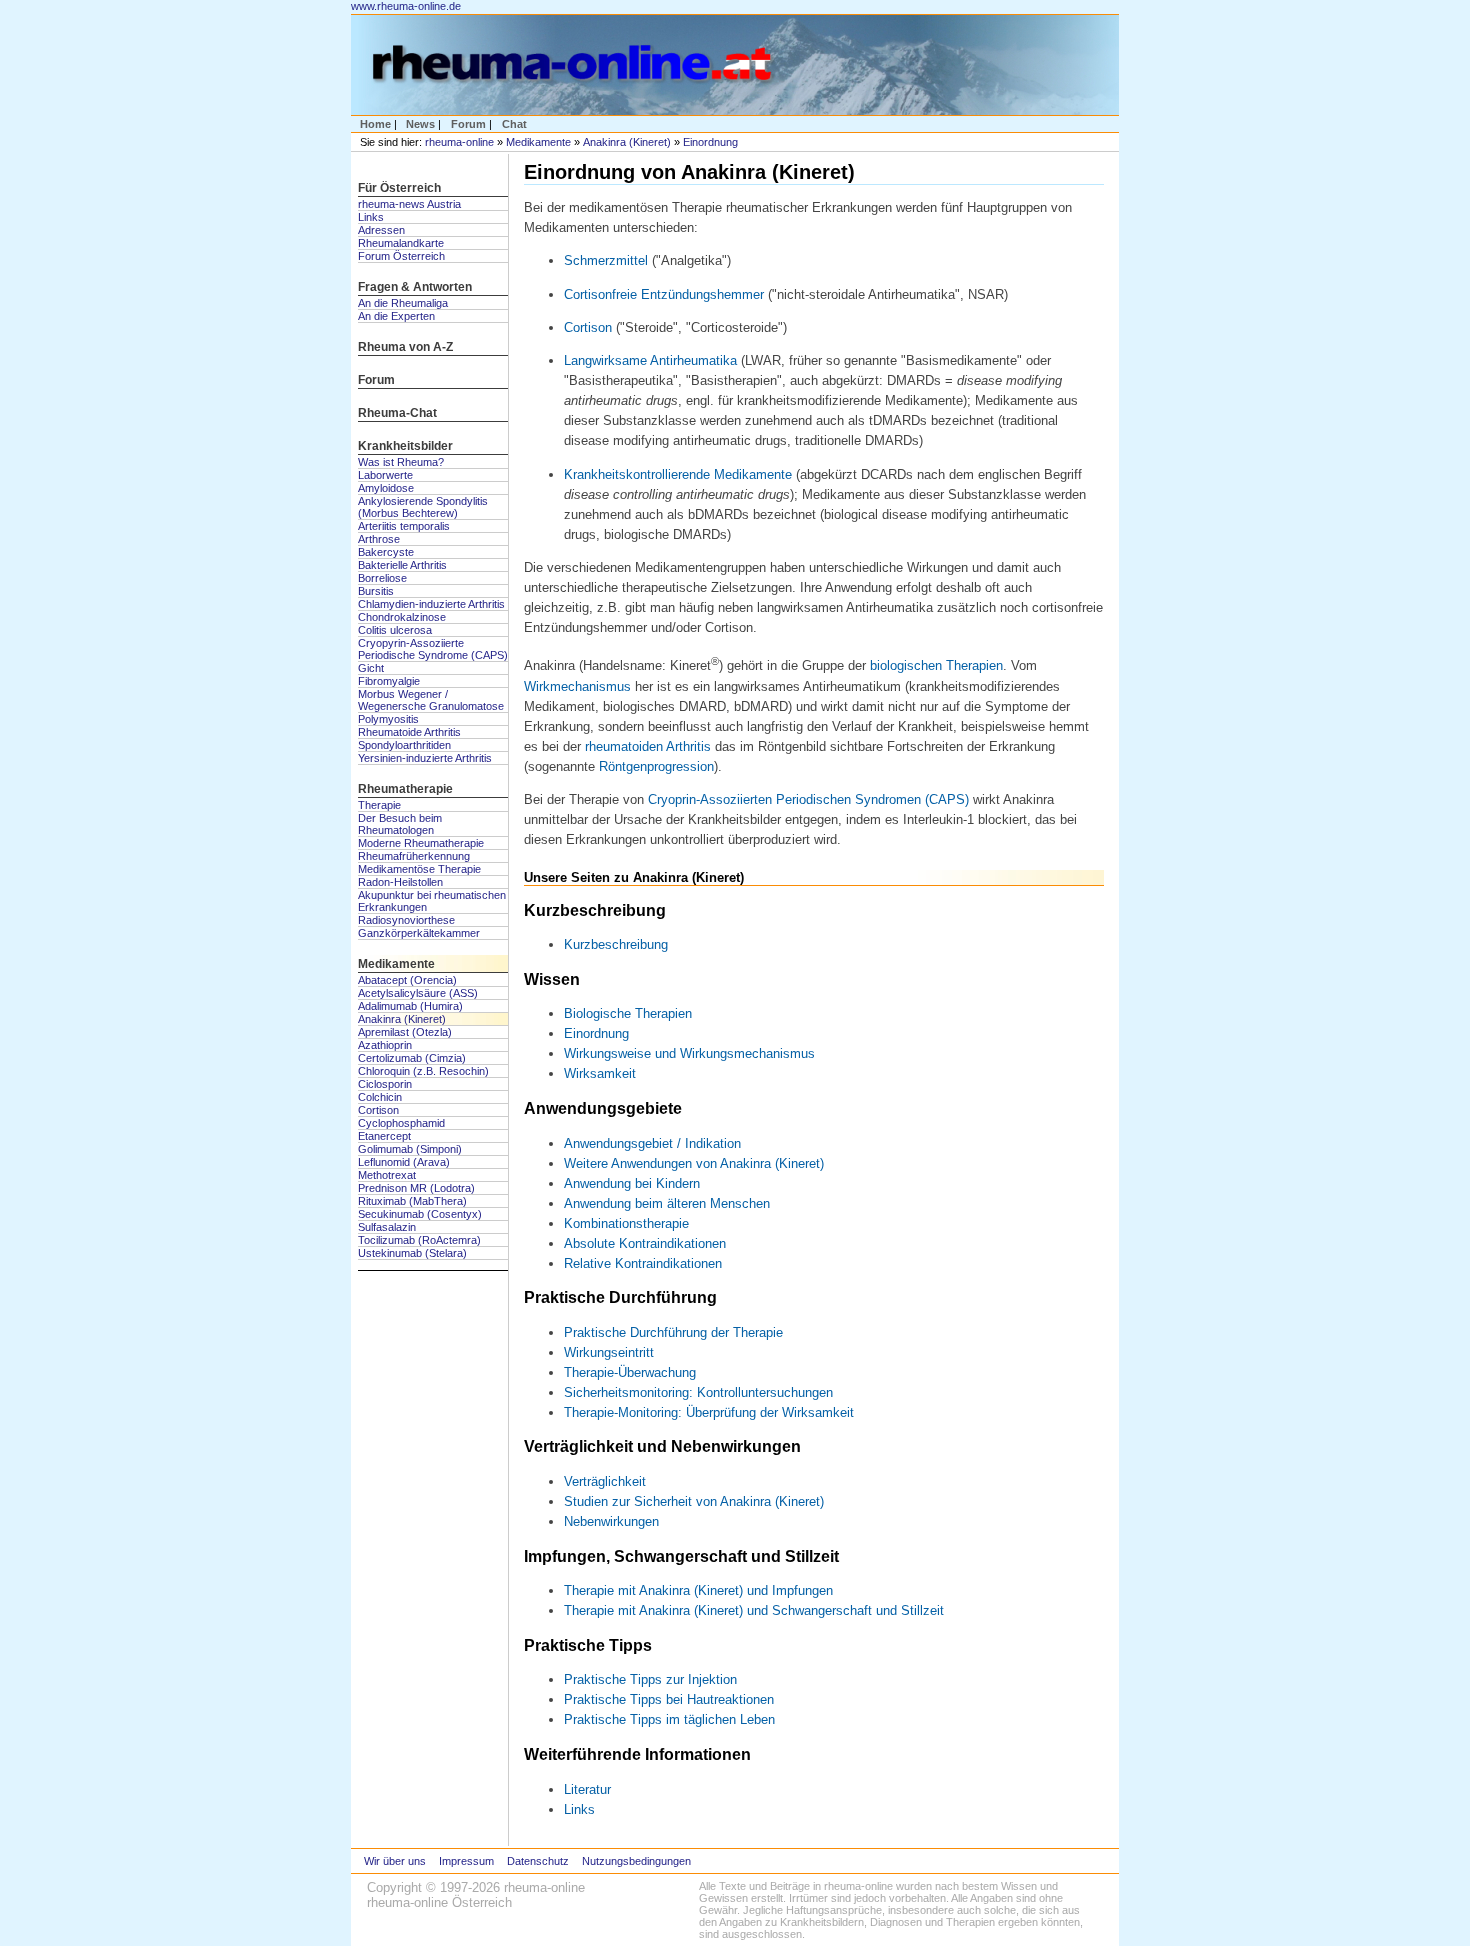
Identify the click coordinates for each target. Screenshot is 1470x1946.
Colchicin (380, 1097)
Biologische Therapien (628, 1013)
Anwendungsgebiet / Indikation (652, 1143)
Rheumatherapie (405, 789)
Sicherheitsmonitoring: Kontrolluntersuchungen (698, 1392)
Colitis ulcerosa (395, 630)
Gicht (371, 668)
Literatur (587, 1789)
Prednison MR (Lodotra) (416, 1188)
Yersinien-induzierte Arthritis (425, 758)
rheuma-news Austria (409, 204)
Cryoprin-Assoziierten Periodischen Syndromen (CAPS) (806, 799)
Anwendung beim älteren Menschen (667, 1203)
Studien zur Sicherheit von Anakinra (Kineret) (694, 1501)
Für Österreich (399, 188)
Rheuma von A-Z (405, 347)
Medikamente (538, 142)
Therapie (379, 805)
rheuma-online (459, 142)
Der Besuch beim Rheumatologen (400, 824)
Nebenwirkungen (611, 1521)
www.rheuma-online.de (406, 6)
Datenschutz (538, 1861)
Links (371, 217)
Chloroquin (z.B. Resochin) (423, 1071)
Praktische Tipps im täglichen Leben (669, 1719)
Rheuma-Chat (397, 413)
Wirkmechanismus (577, 686)
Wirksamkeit (600, 1073)
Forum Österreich (401, 256)
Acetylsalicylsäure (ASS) (418, 993)
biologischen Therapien (936, 666)
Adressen (381, 230)
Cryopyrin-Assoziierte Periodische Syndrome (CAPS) (433, 649)
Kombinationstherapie (626, 1223)
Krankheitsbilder (405, 446)
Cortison (378, 1110)
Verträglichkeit (605, 1481)
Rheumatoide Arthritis (409, 732)
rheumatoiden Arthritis (648, 746)
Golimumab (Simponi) (410, 1149)
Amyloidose (386, 488)
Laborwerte (385, 475)
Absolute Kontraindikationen (645, 1243)
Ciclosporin (385, 1084)
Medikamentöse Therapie (419, 869)
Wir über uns (395, 1861)
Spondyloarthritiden (404, 745)
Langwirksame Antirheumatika (652, 360)
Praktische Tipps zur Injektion (650, 1679)
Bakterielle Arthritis (402, 565)
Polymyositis (388, 719)
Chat (514, 124)
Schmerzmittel (606, 260)
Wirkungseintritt (609, 1352)
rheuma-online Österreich (439, 1902)
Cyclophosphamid (401, 1123)
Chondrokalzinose (402, 617)
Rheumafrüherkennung (414, 856)
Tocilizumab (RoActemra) (419, 1240)
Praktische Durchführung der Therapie (673, 1332)
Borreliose (382, 578)
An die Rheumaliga (403, 303)
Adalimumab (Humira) (410, 1006)
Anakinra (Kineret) (627, 142)
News (420, 124)
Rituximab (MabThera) (412, 1201)
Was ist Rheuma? (401, 462)
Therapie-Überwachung (630, 1372)
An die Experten (396, 316)
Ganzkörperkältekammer (419, 933)
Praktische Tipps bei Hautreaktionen (669, 1699)
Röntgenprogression (656, 766)
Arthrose (379, 539)
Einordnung (710, 142)
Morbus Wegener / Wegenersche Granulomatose (431, 700)
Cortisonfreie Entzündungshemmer (664, 294)
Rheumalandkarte (401, 243)
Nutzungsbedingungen (636, 1861)
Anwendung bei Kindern (632, 1183)
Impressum (466, 1861)
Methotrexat (387, 1175)
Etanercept (384, 1136)
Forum (468, 124)
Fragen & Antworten (415, 287)
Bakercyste (386, 552)
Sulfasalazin (387, 1227)
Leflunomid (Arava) (404, 1162)
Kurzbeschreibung (616, 944)
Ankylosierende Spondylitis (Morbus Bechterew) (423, 507)
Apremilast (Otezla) (405, 1032)
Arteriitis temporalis (404, 526)
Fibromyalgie (389, 681)
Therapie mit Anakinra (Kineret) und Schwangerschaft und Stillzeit (754, 1610)
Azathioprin (385, 1045)
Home (375, 124)
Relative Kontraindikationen (643, 1263)
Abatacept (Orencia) (407, 980)
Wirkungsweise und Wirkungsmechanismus (689, 1053)
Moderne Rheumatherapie (421, 843)
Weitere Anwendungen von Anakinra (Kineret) (694, 1163)
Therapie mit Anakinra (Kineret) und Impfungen (698, 1590)
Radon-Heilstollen (400, 882)
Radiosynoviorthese (406, 920)
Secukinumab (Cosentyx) (420, 1214)
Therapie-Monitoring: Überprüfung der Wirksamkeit (709, 1412)
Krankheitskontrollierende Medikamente (678, 474)
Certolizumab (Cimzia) (412, 1058)
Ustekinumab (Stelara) (412, 1253)
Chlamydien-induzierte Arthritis (431, 604)
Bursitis (376, 591)
